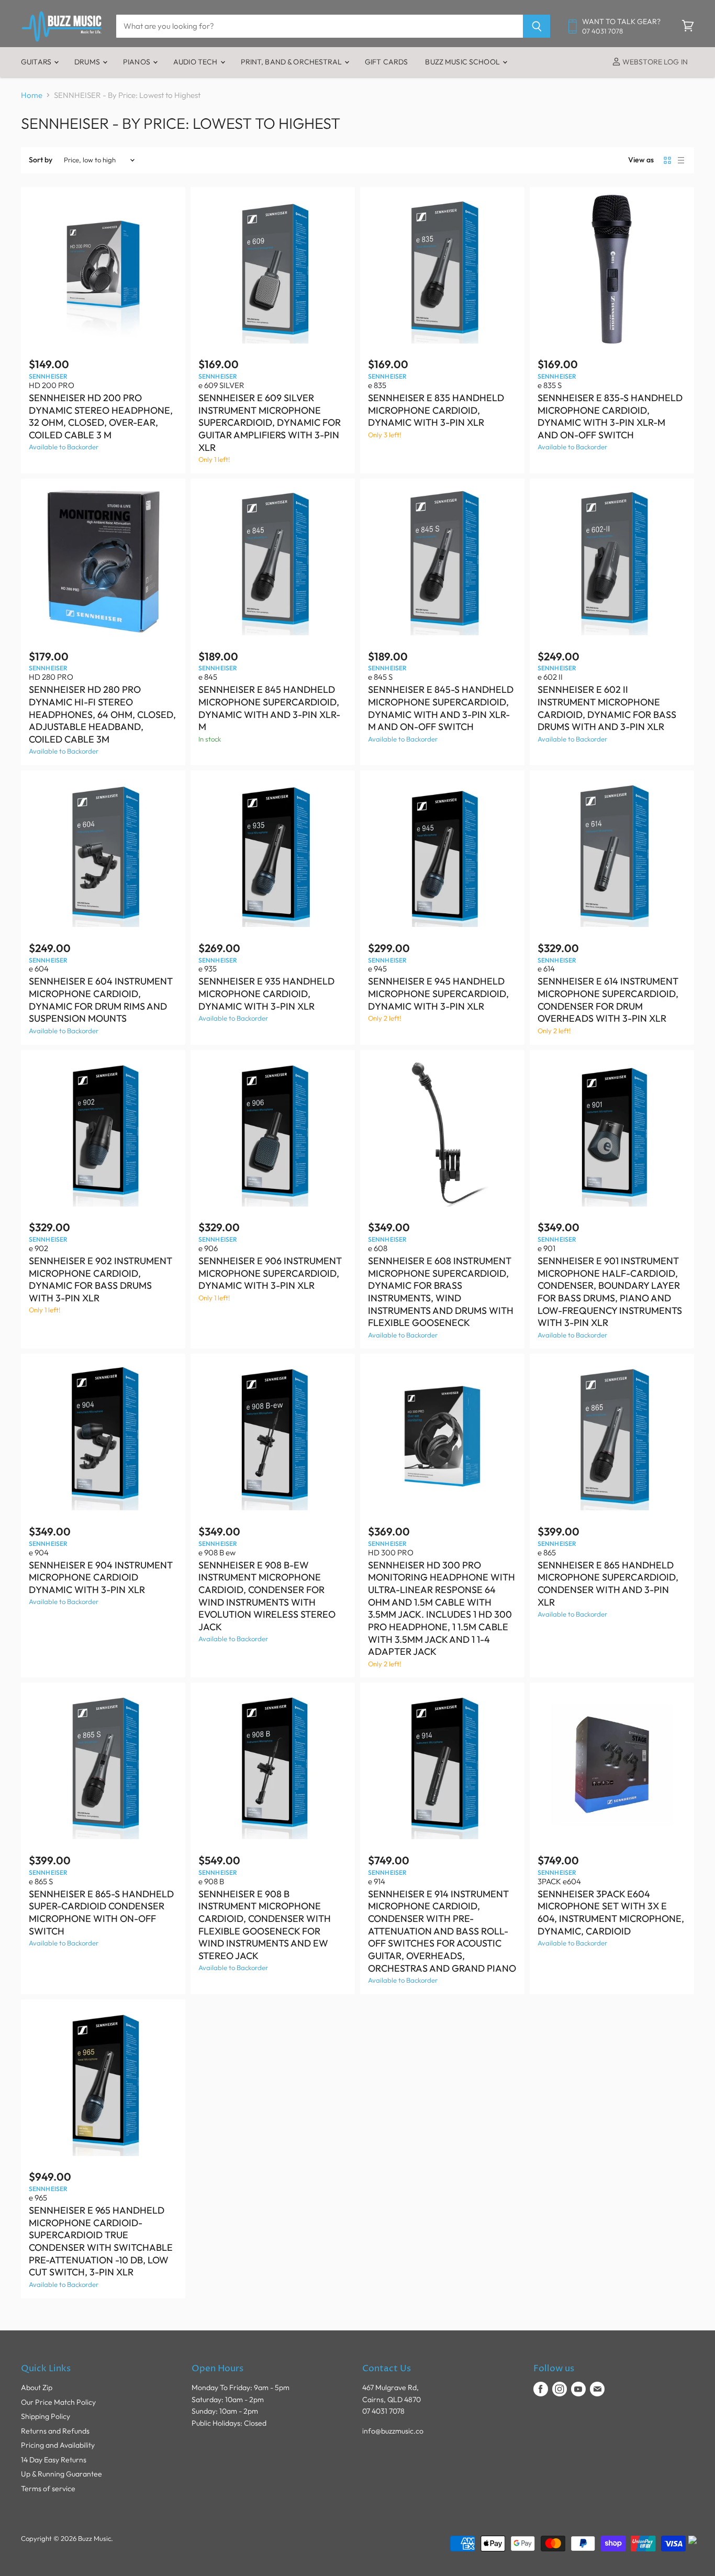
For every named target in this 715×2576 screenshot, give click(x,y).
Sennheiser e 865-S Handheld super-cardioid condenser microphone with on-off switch (101, 1912)
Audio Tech (196, 62)
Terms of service (48, 2489)
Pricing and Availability (58, 2445)
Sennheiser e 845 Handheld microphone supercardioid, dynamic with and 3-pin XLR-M (269, 708)
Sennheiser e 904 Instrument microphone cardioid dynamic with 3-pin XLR (101, 1577)
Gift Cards (386, 62)
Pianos (137, 62)
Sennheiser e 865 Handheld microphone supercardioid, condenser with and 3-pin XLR (608, 1584)
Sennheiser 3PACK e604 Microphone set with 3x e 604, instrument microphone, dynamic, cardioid (611, 1912)
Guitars (37, 62)
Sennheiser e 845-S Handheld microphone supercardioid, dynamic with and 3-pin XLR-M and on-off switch (441, 708)
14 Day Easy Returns (54, 2460)
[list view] (681, 160)
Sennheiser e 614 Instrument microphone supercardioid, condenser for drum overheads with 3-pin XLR (608, 1000)
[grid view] (667, 160)
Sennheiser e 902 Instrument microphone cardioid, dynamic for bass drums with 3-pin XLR (100, 1279)
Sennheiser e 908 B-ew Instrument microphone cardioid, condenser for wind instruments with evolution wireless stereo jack (267, 1596)
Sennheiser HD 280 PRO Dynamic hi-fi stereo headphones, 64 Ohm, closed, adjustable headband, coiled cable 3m (102, 714)
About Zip (37, 2387)
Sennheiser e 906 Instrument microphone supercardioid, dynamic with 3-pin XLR (270, 1273)
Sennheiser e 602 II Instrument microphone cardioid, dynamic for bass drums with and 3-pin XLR (607, 708)
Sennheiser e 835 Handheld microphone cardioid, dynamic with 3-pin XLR (436, 410)
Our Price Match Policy (58, 2402)
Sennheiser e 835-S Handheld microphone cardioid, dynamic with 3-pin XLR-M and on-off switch (610, 416)
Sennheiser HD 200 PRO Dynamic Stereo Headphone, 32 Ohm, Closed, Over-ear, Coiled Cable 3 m (101, 416)
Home (32, 95)
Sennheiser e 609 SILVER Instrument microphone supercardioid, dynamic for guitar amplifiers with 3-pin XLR (270, 423)
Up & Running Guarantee (62, 2474)
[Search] (537, 26)
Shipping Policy (46, 2416)
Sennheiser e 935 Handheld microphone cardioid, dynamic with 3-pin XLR (266, 993)
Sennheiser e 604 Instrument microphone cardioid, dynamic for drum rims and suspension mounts (101, 1000)
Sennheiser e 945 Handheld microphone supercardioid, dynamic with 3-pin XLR (438, 993)
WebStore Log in (654, 62)
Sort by (41, 160)
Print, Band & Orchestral (292, 62)
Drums (88, 62)
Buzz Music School (463, 62)
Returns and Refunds (55, 2431)
